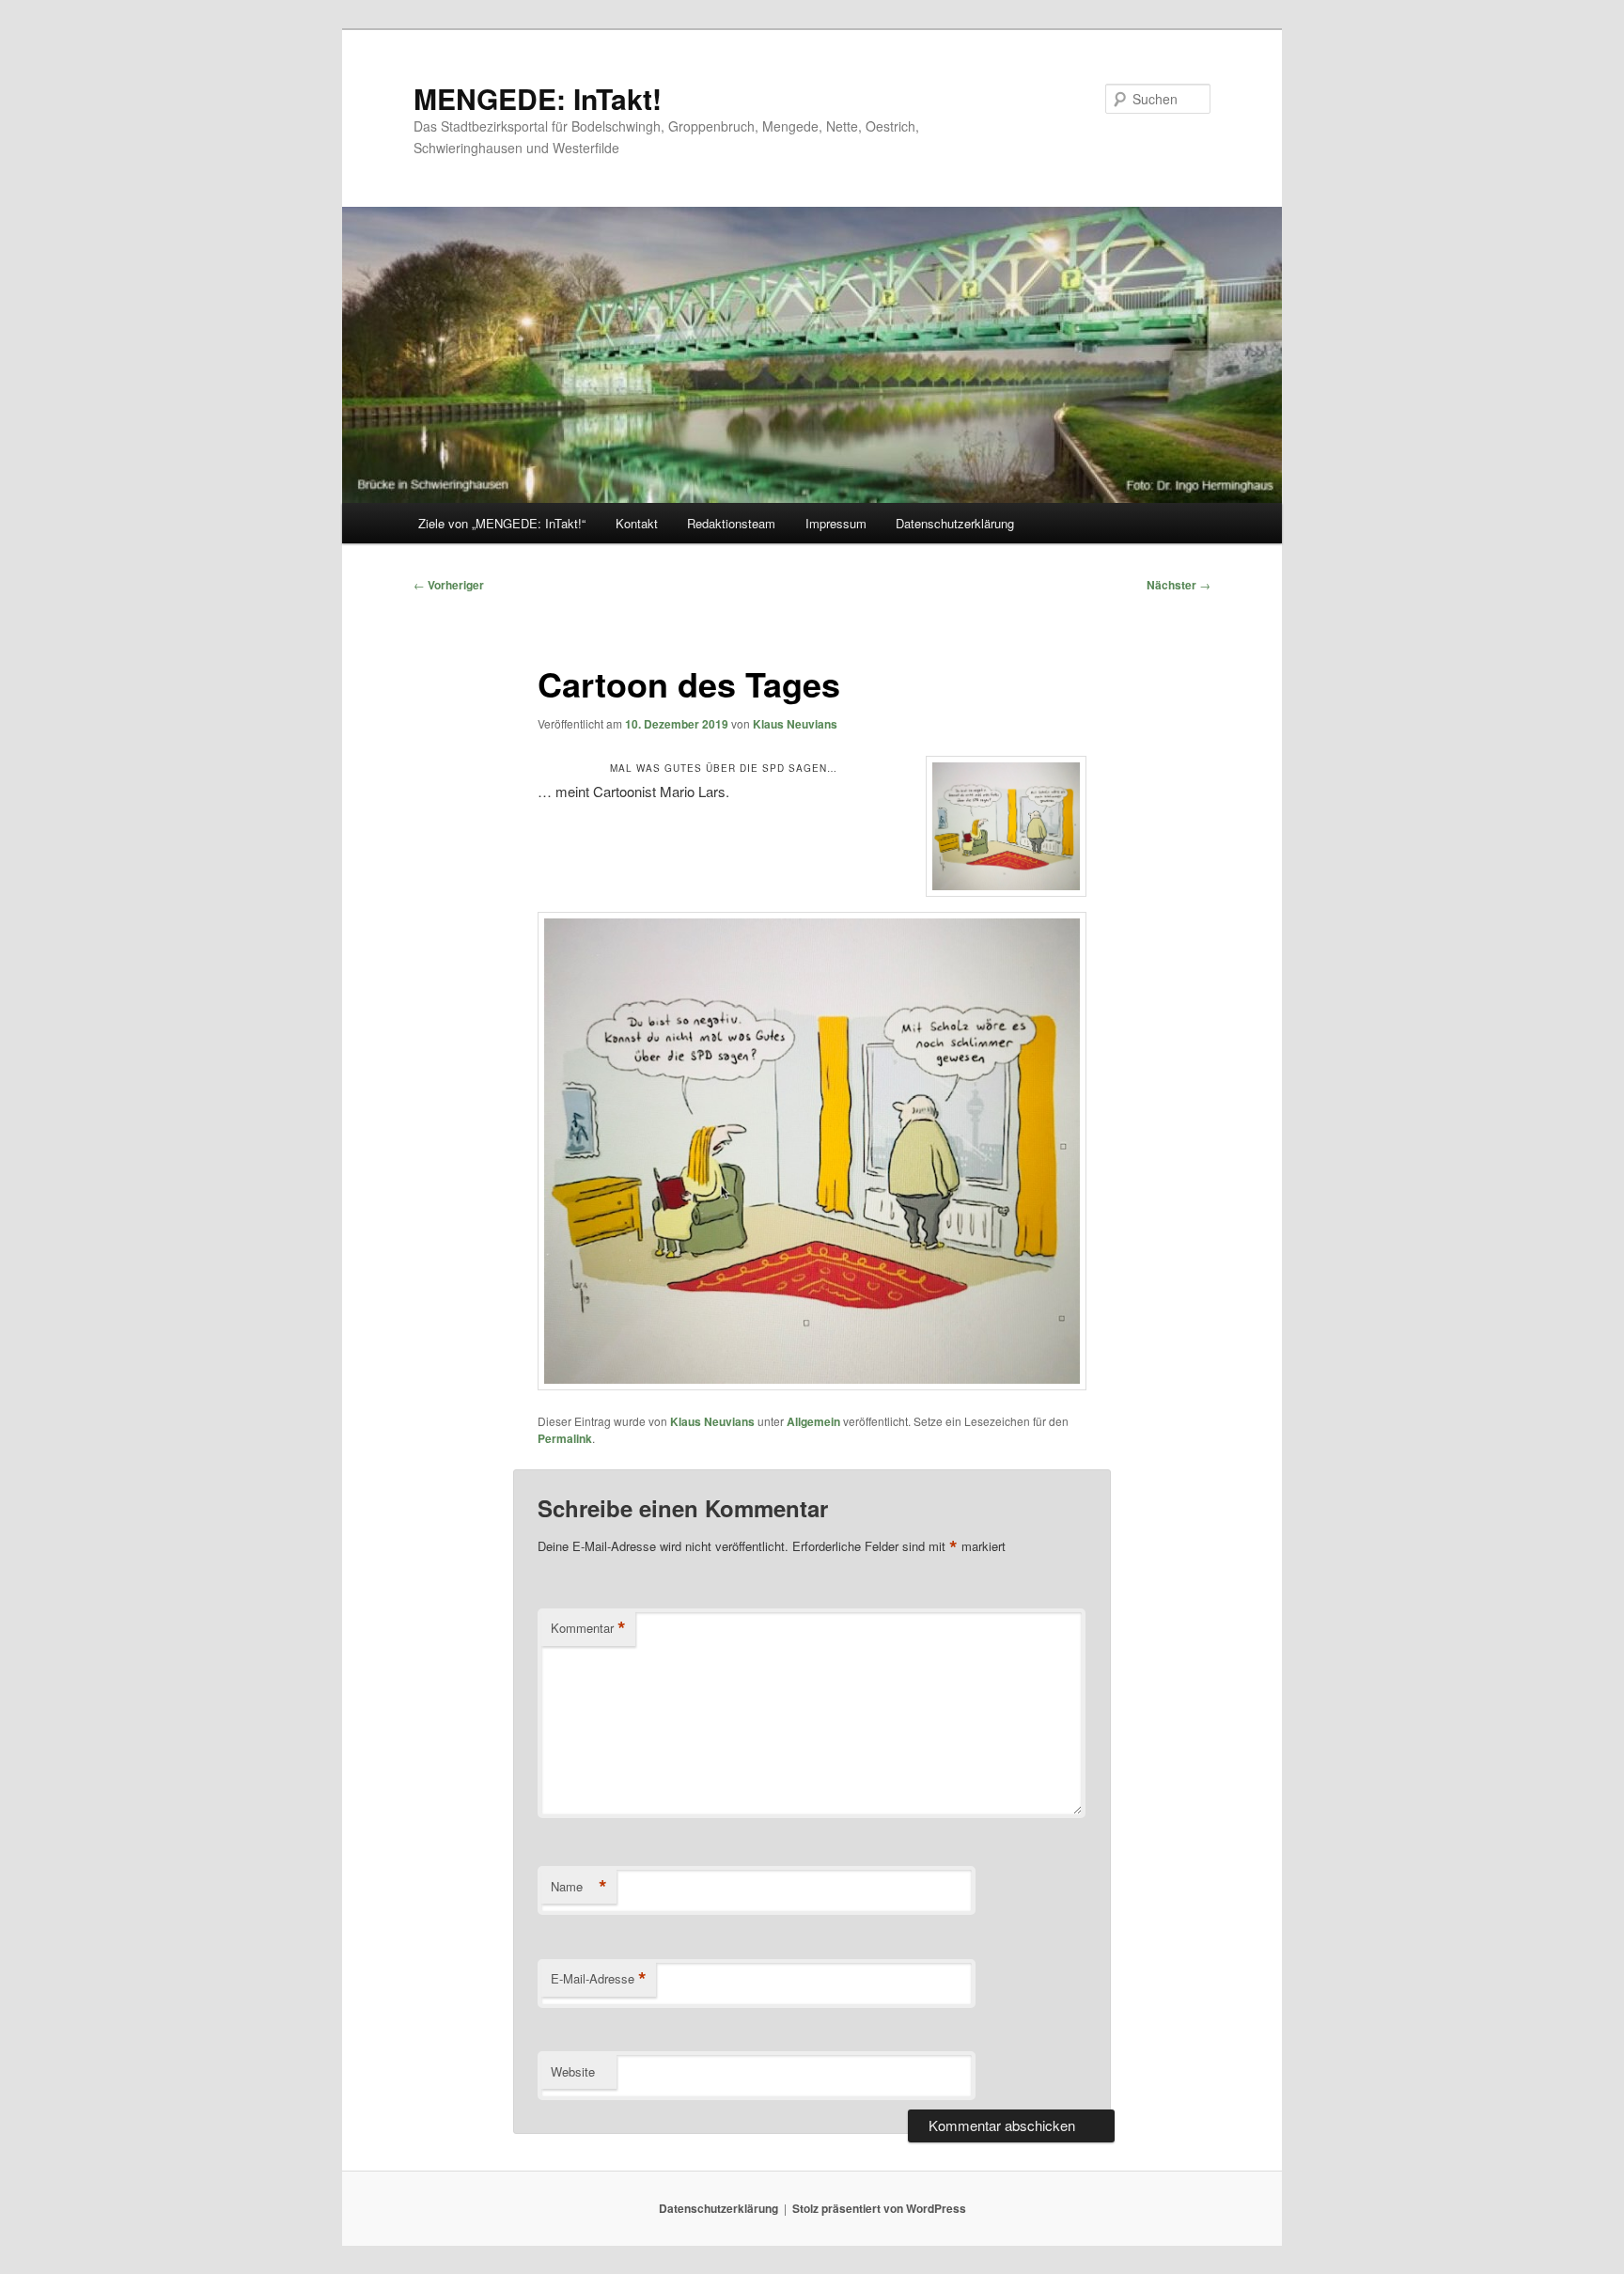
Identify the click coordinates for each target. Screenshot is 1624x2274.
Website (573, 2071)
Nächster (1179, 585)
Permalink (565, 1438)
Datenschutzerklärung (955, 523)
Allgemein (813, 1421)
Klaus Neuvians (795, 724)
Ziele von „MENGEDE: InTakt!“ (502, 523)
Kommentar (588, 1628)
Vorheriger (449, 585)
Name (579, 1887)
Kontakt (637, 523)
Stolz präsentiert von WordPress (879, 2208)
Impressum (836, 523)
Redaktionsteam (731, 523)
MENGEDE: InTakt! (538, 98)
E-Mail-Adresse (599, 1979)
